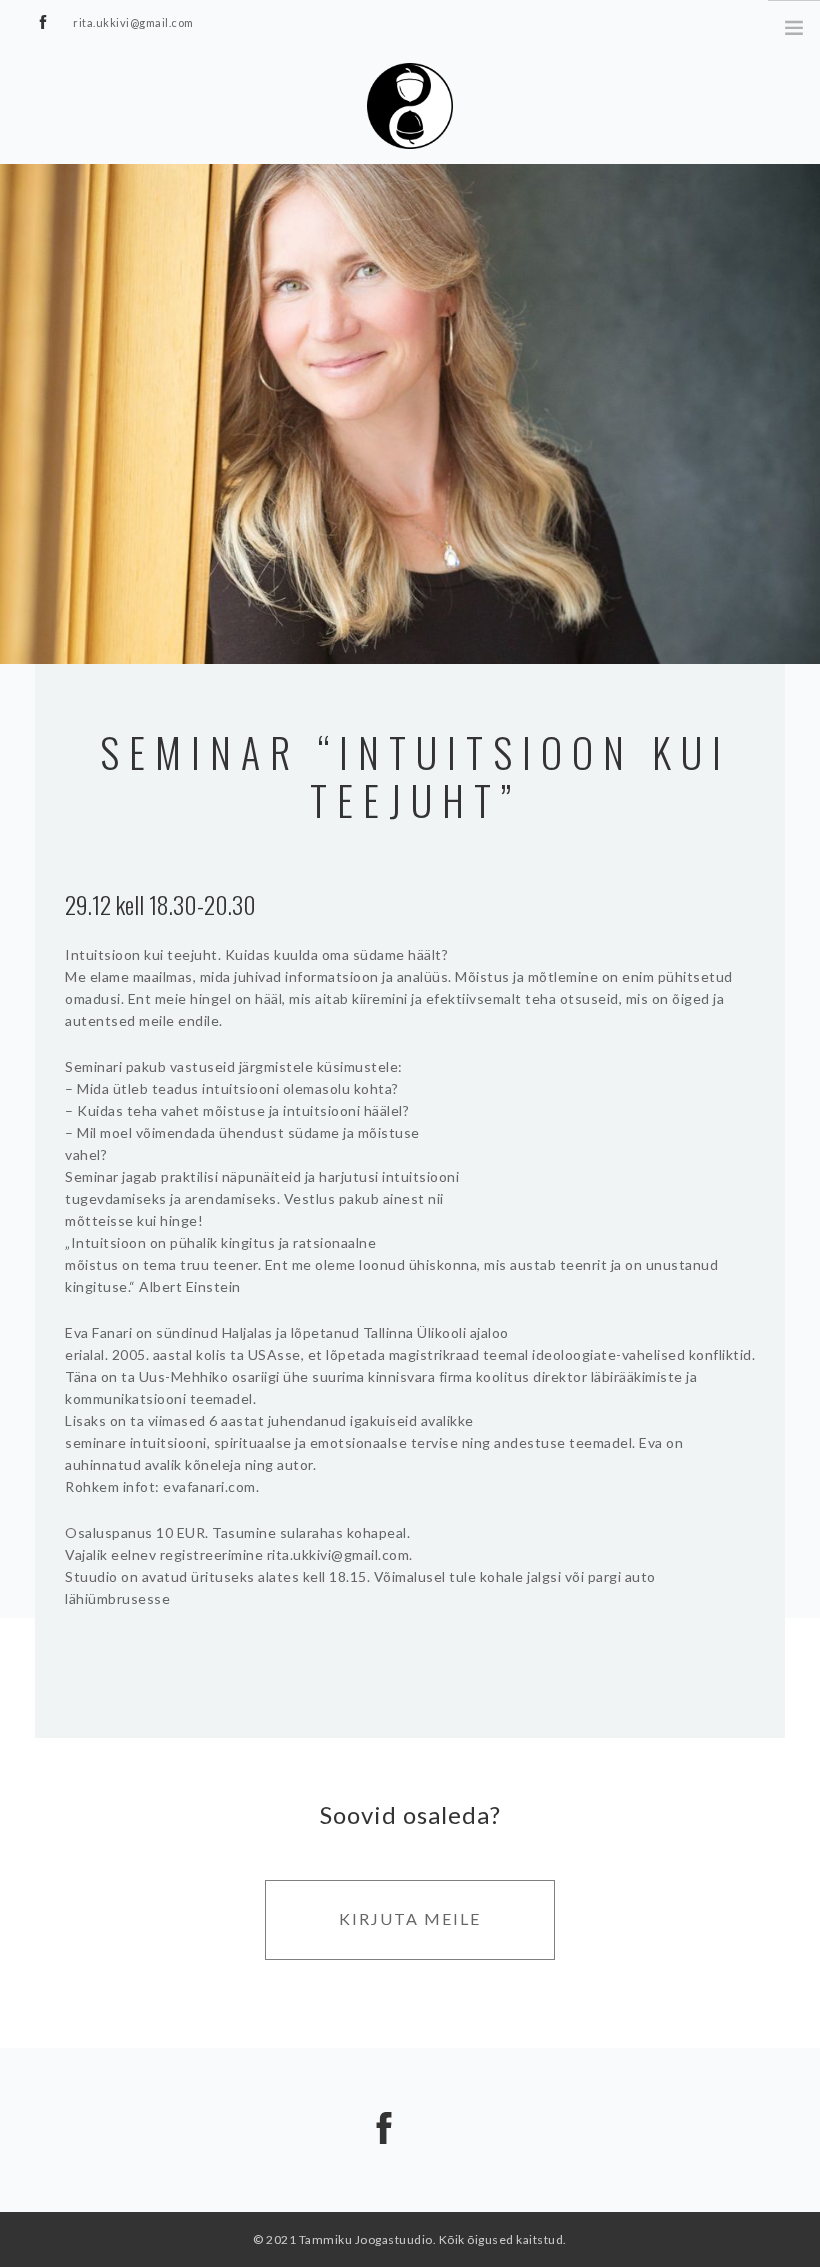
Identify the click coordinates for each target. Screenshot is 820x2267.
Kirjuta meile (410, 1918)
